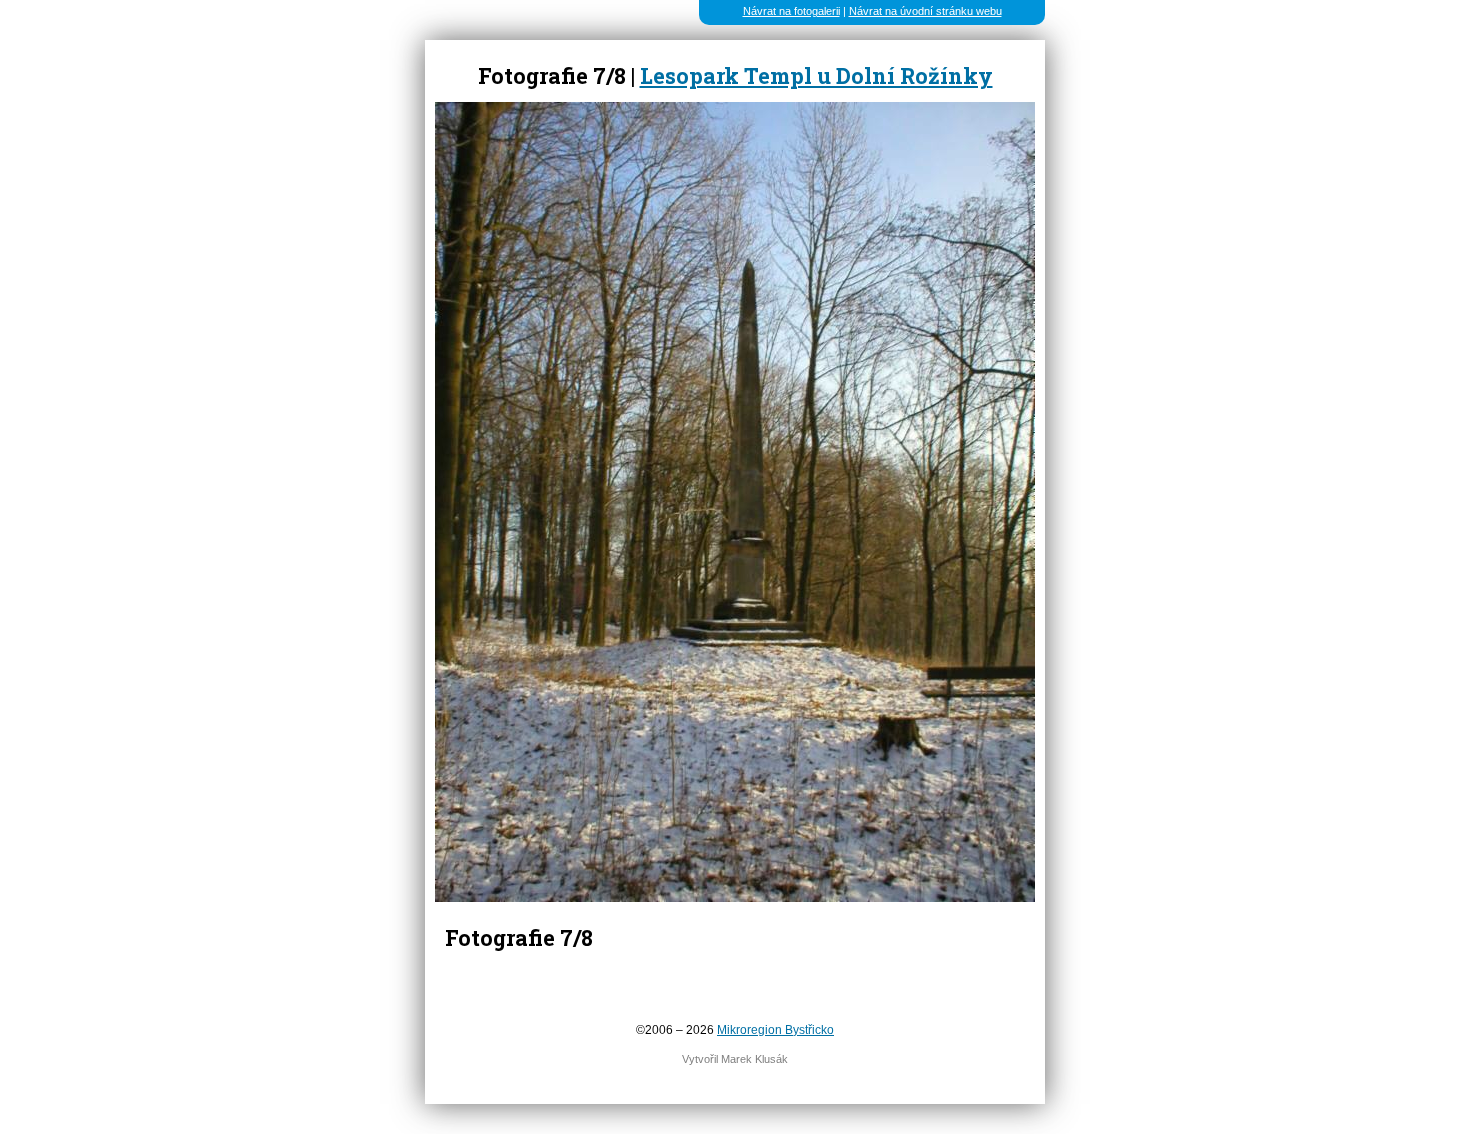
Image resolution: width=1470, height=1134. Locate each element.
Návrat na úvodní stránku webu (925, 11)
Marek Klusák (754, 1059)
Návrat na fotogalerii (791, 11)
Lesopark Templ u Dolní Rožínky (816, 75)
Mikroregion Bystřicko (775, 1030)
